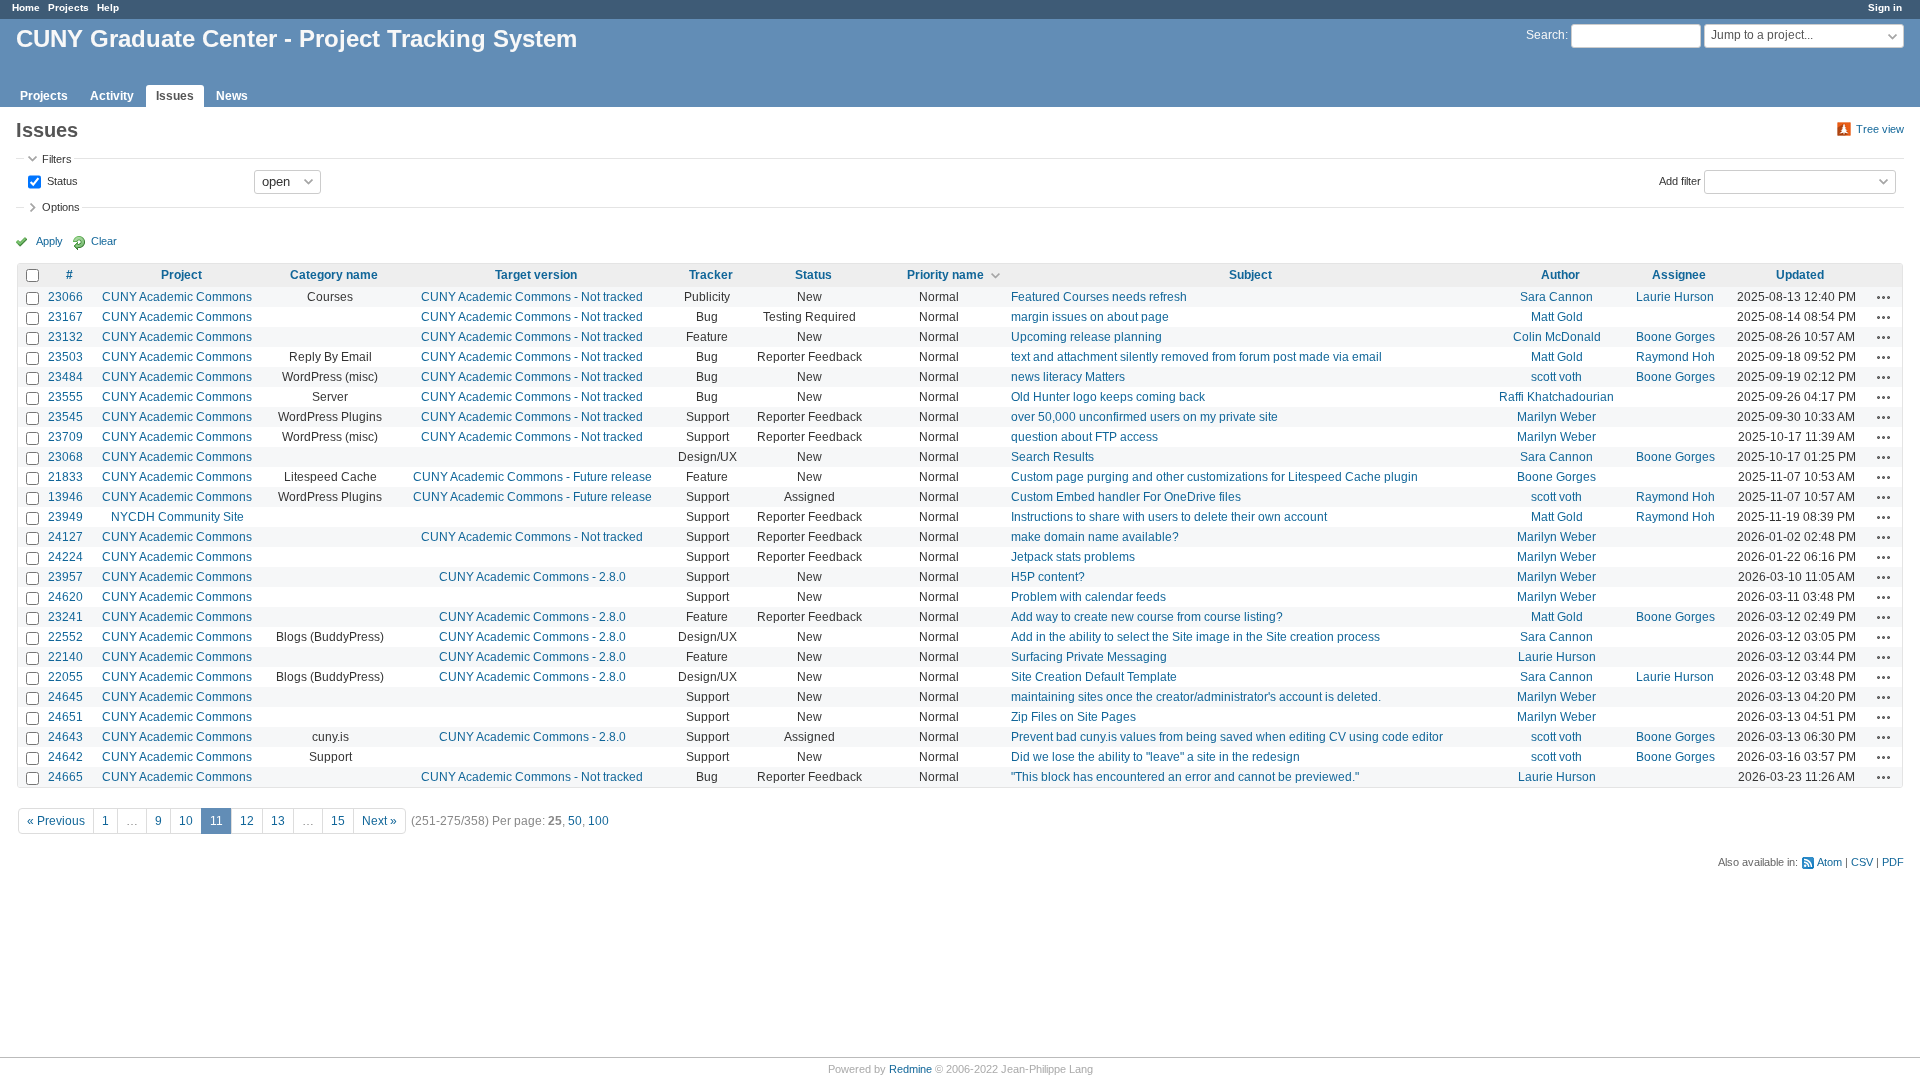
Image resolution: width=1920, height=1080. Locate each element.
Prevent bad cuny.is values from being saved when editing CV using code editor (1227, 737)
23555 (65, 397)
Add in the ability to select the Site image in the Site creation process (1195, 637)
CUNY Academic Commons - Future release (532, 477)
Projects (68, 7)
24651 (65, 717)
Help (108, 7)
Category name (334, 275)
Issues (175, 96)
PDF (1893, 862)
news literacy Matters (1068, 377)
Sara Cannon (1556, 297)
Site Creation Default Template (1094, 677)
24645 (65, 697)
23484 (65, 377)
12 (247, 821)
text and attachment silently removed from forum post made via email (1196, 357)
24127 (65, 537)
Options (61, 207)
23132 (65, 337)
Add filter (1680, 180)
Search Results (1052, 457)
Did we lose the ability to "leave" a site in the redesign (1155, 757)
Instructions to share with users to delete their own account (1169, 517)
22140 (65, 657)
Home (26, 7)
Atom (1829, 862)
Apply (49, 241)
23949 (65, 517)
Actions (1884, 297)
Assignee (1679, 275)
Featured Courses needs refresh (1099, 297)
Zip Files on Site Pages (1073, 717)
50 (575, 821)
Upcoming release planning (1086, 337)
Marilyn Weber (1556, 417)
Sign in (1885, 7)
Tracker (711, 275)
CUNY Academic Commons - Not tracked (532, 297)
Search (1545, 35)
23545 (65, 417)
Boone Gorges (1675, 337)
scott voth (1556, 377)
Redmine (910, 1069)
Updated (1800, 275)
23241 (65, 617)
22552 (65, 637)
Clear (104, 241)
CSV (1862, 862)
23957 (65, 577)
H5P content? (1048, 577)
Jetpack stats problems (1073, 557)
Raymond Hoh (1675, 357)
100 (598, 821)
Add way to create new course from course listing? (1147, 617)
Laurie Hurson (1675, 297)
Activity (112, 96)
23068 (65, 457)
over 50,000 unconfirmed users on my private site (1144, 417)
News (232, 96)
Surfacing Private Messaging (1089, 657)
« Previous (56, 821)
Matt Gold (1557, 317)
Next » (379, 821)
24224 (65, 557)
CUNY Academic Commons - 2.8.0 (532, 577)
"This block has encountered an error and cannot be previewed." (1185, 777)
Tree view (1880, 129)
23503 (65, 357)
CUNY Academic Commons (177, 297)
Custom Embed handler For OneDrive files (1126, 497)
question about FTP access (1084, 437)
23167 (65, 317)
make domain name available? (1095, 537)
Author (1560, 275)
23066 (65, 297)
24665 (65, 777)
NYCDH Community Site (177, 517)
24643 (65, 737)
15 (338, 821)
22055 (65, 677)
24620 (65, 597)
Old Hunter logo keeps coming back (1108, 397)
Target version (536, 275)
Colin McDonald (1557, 337)
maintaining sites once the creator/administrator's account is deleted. (1196, 697)
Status (61, 180)
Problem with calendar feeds (1088, 597)
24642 (65, 757)
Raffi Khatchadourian (1556, 397)
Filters (57, 159)
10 (186, 821)
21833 (65, 477)
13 (278, 821)
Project (181, 275)
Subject (1250, 275)
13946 (65, 497)
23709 (65, 437)
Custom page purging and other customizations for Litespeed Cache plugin (1214, 477)
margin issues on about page (1090, 317)
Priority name (945, 275)
